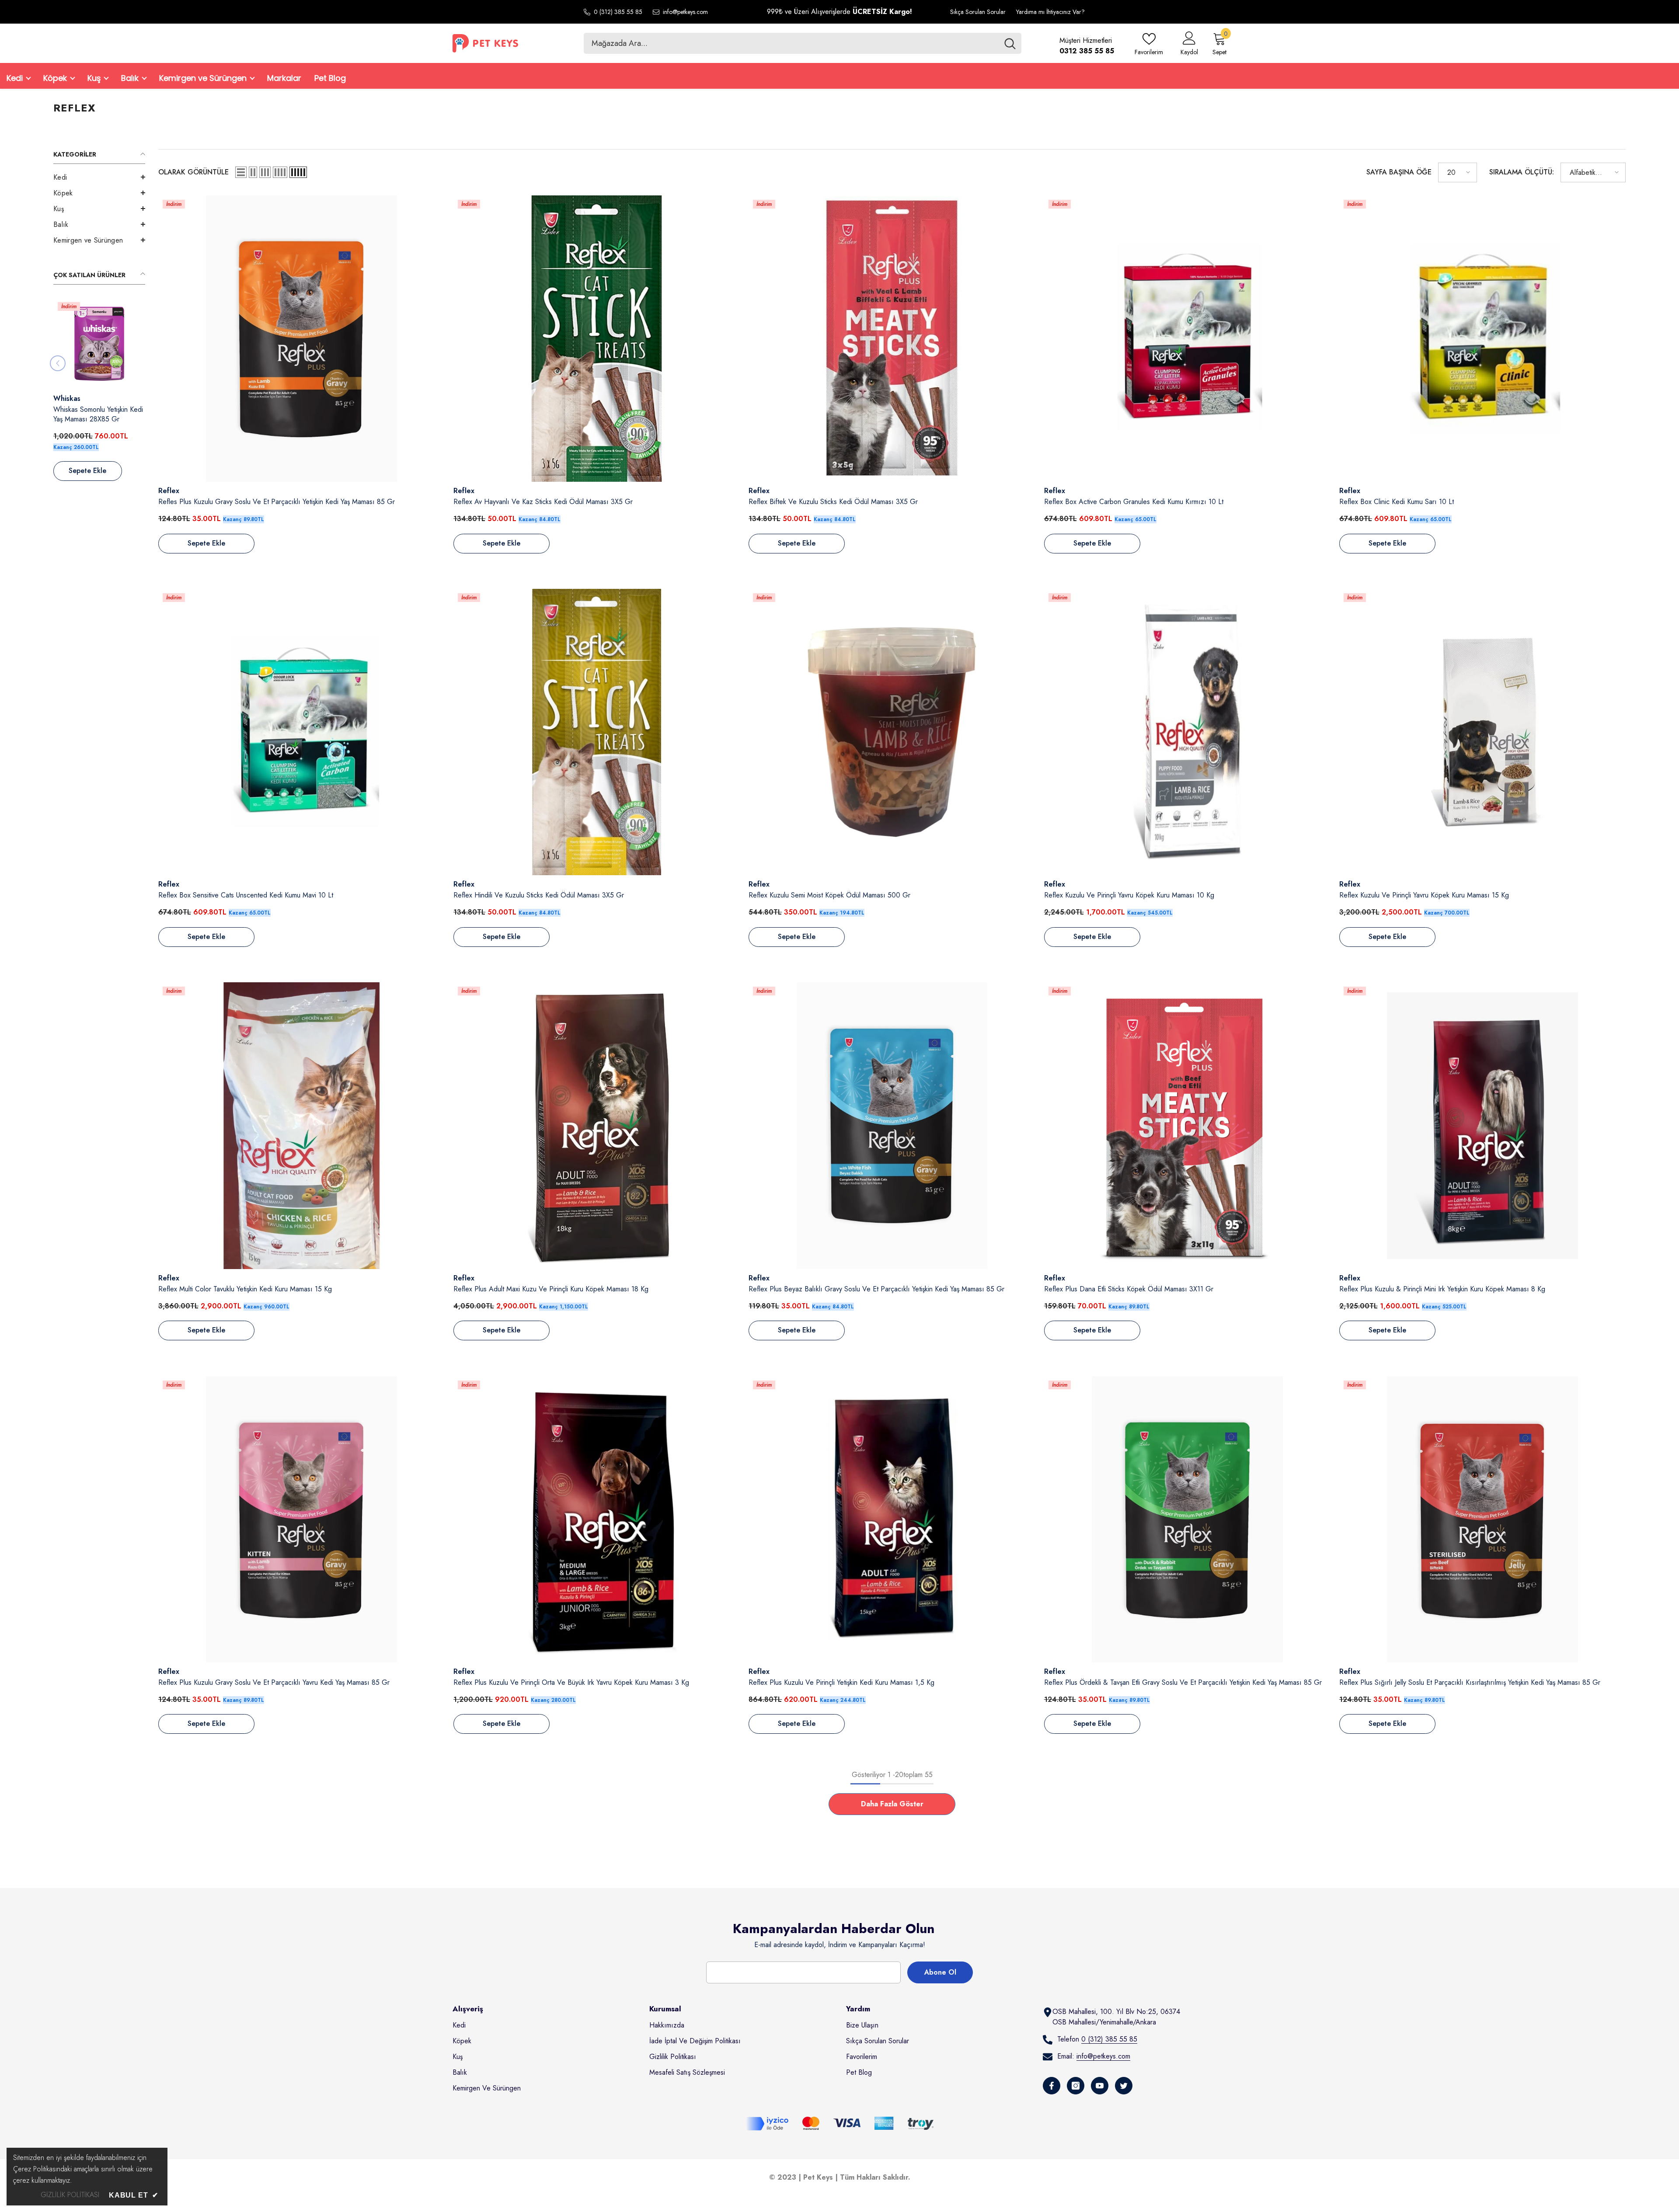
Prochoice (67, 398)
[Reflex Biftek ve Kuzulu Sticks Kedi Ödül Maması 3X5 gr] (892, 339)
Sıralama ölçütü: (1522, 172)
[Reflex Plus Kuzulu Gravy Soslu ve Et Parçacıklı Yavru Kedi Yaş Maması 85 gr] (301, 1519)
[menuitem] (99, 177)
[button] (99, 177)
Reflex (169, 491)
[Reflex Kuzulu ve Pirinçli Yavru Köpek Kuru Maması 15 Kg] (1482, 732)
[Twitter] (1124, 2086)
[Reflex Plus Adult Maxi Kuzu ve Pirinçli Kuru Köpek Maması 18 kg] (597, 1125)
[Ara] (803, 43)
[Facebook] (1052, 2086)
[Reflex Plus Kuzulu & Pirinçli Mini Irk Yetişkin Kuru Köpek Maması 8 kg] (1482, 1125)
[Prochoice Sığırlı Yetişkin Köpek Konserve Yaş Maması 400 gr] (97, 344)
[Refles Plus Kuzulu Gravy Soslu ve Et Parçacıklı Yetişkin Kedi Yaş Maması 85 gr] (301, 339)
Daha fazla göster (892, 1804)
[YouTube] (1100, 2086)
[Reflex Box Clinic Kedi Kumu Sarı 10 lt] (1482, 339)
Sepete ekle (85, 471)
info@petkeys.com (685, 12)
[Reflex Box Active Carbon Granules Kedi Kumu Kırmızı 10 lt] (1187, 339)
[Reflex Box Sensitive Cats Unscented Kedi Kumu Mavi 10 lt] (301, 732)
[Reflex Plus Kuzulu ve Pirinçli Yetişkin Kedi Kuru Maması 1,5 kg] (892, 1519)
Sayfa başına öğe (1399, 172)
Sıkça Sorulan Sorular (978, 12)
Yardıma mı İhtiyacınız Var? (1050, 12)
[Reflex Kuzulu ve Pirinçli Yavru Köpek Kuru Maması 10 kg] (1187, 732)
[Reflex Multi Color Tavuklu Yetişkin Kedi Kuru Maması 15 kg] (301, 1125)
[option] (97, 394)
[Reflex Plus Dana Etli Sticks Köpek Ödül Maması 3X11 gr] (1187, 1125)
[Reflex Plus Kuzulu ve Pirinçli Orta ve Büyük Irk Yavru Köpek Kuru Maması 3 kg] (597, 1519)
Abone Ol (940, 1972)
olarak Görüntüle (193, 172)
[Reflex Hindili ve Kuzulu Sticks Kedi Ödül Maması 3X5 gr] (597, 732)
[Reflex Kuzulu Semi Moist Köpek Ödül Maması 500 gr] (892, 732)
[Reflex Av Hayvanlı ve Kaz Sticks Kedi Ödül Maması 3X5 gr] (597, 339)
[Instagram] (1076, 2086)
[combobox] (791, 43)
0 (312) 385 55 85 (618, 12)
